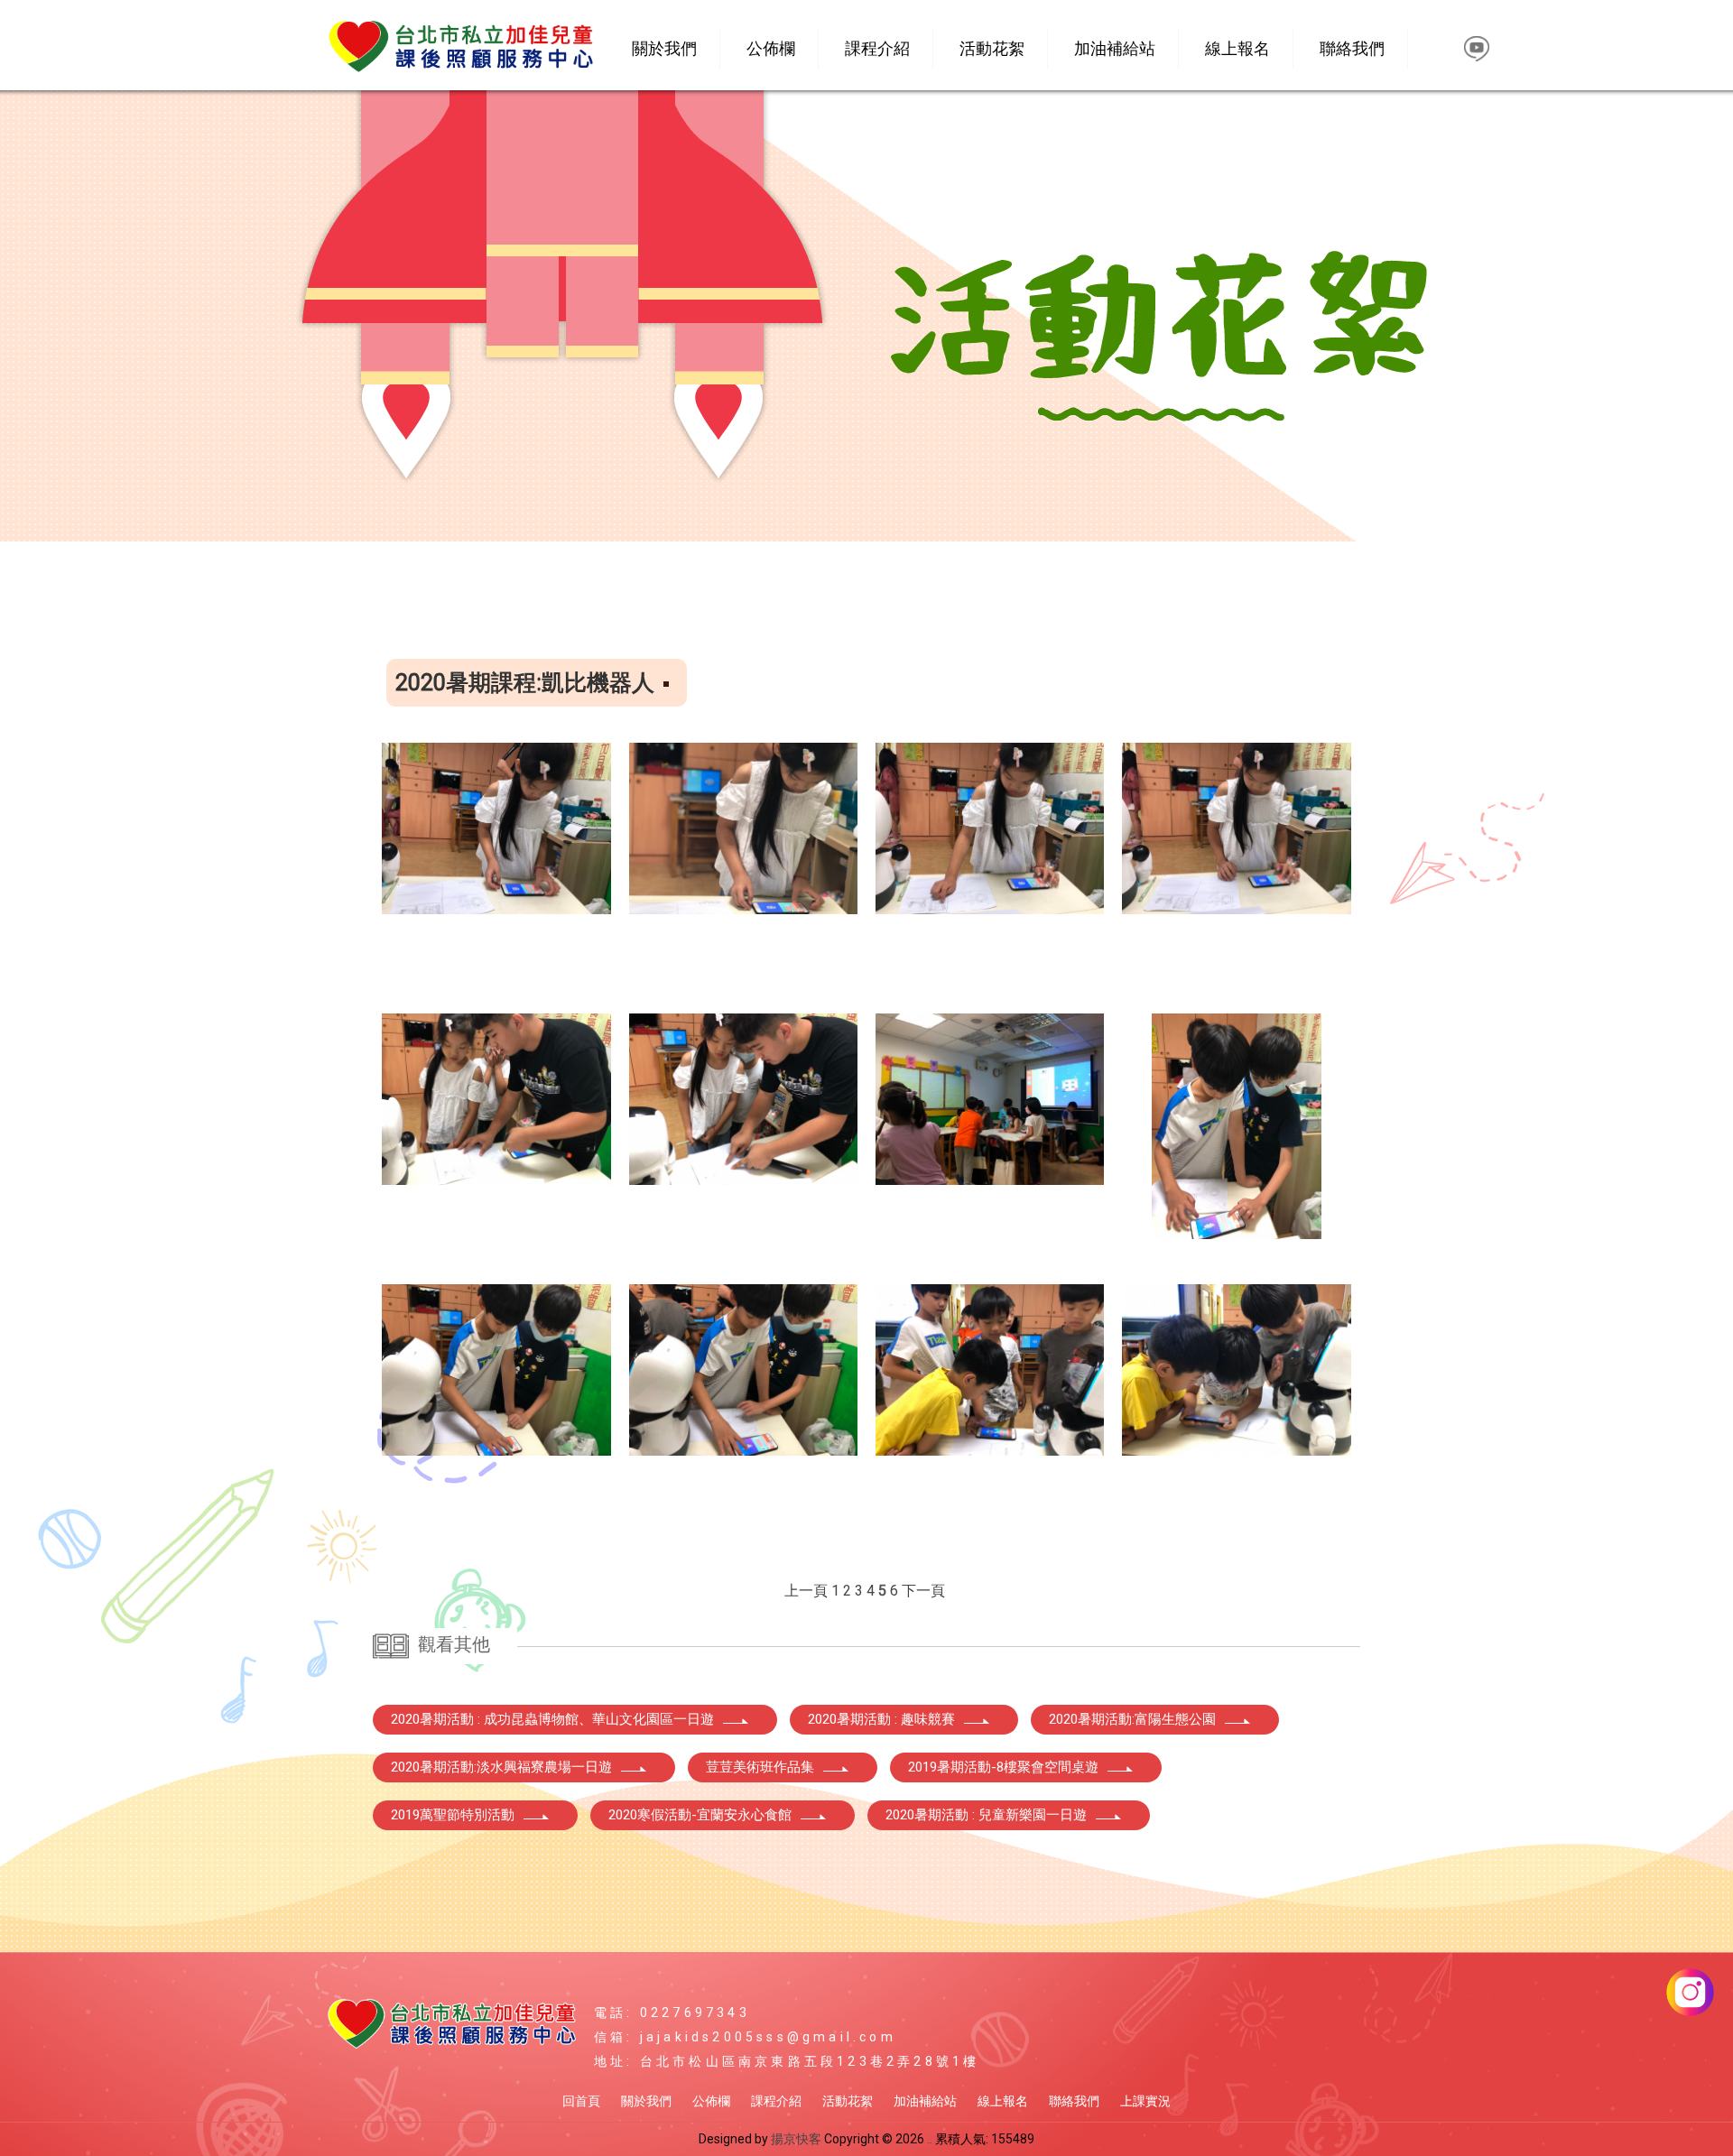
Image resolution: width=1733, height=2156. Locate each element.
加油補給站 (1115, 48)
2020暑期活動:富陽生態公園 (1132, 1719)
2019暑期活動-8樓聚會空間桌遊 (1003, 1767)
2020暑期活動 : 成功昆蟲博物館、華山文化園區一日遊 (552, 1719)
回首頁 (581, 2101)
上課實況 (1145, 2101)
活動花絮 (992, 48)
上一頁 (806, 1591)
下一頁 (923, 1591)
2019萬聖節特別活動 (453, 1815)
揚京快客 (796, 2139)
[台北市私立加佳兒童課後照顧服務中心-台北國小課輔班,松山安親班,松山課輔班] (460, 51)
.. (930, 2139)
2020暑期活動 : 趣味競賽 (881, 1719)
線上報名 (1237, 48)
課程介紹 (877, 48)
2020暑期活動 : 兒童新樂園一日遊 (986, 1815)
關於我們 (664, 48)
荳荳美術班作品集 (760, 1767)
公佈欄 (771, 48)
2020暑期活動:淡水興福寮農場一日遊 (501, 1767)
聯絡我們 (1352, 48)
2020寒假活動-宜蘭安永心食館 (700, 1815)
